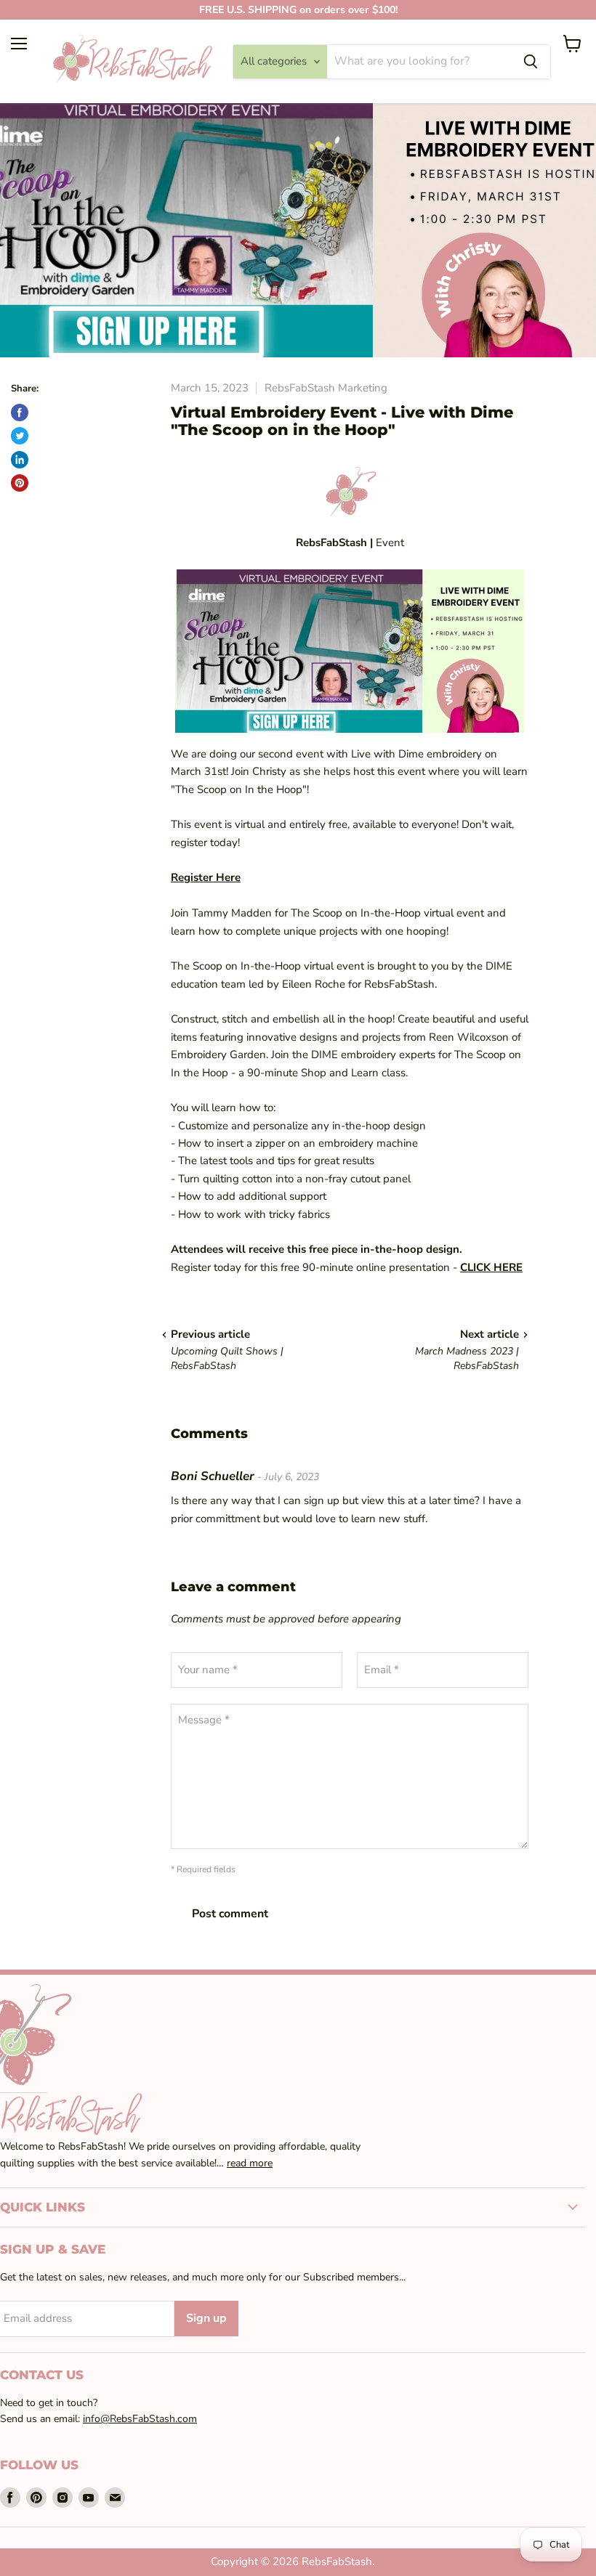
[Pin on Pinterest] (20, 483)
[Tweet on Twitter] (20, 436)
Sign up (206, 2318)
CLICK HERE (491, 1267)
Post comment (230, 1914)
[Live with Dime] (350, 651)
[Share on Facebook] (20, 413)
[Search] (531, 62)
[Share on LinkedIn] (20, 460)
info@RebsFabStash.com (140, 2419)
